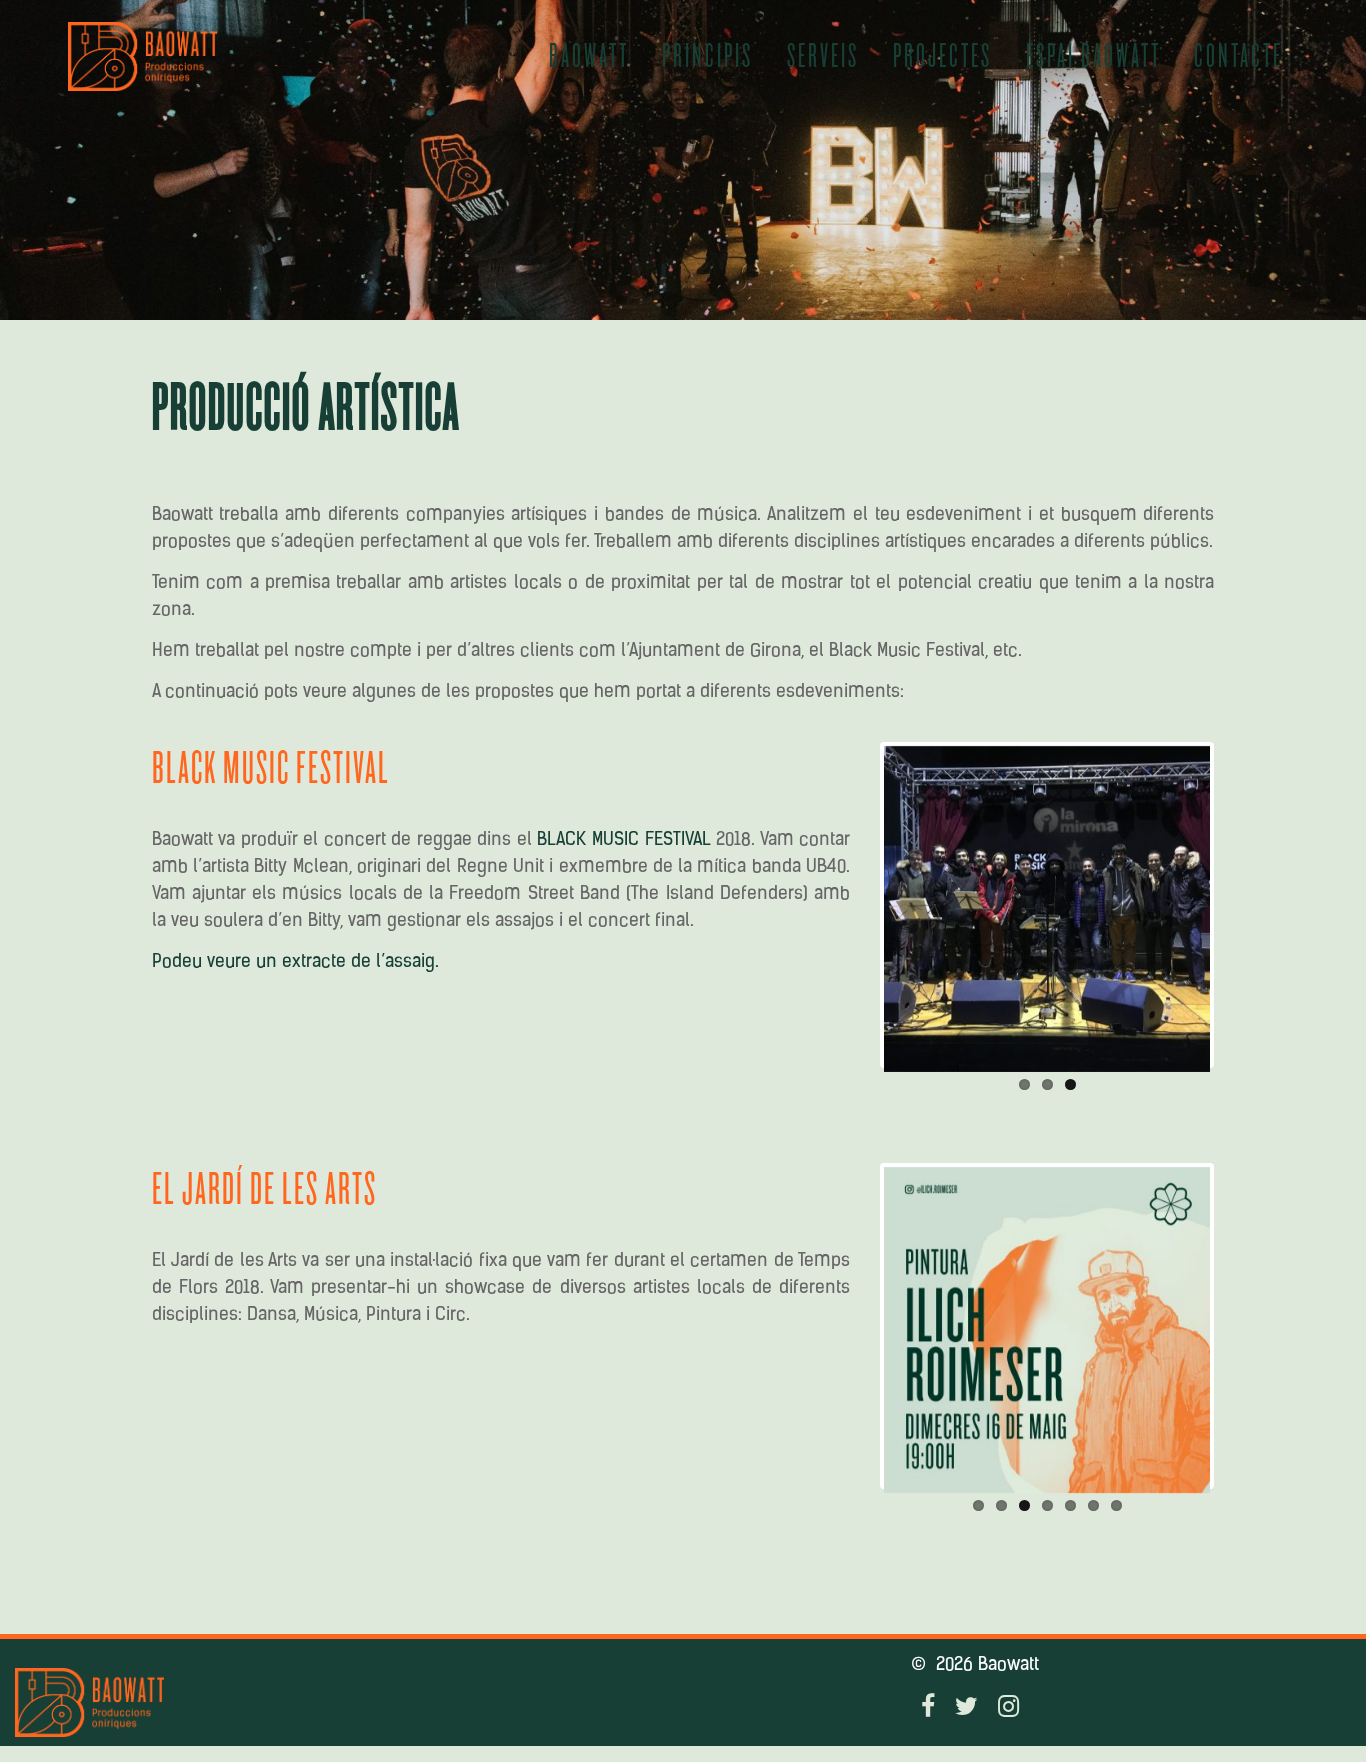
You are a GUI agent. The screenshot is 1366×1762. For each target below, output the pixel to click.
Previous (854, 905)
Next (1240, 905)
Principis (707, 56)
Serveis (823, 56)
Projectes (942, 56)
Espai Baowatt (1093, 56)
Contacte (1238, 56)
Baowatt (589, 56)
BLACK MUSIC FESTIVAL (623, 841)
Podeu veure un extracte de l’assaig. (295, 963)
